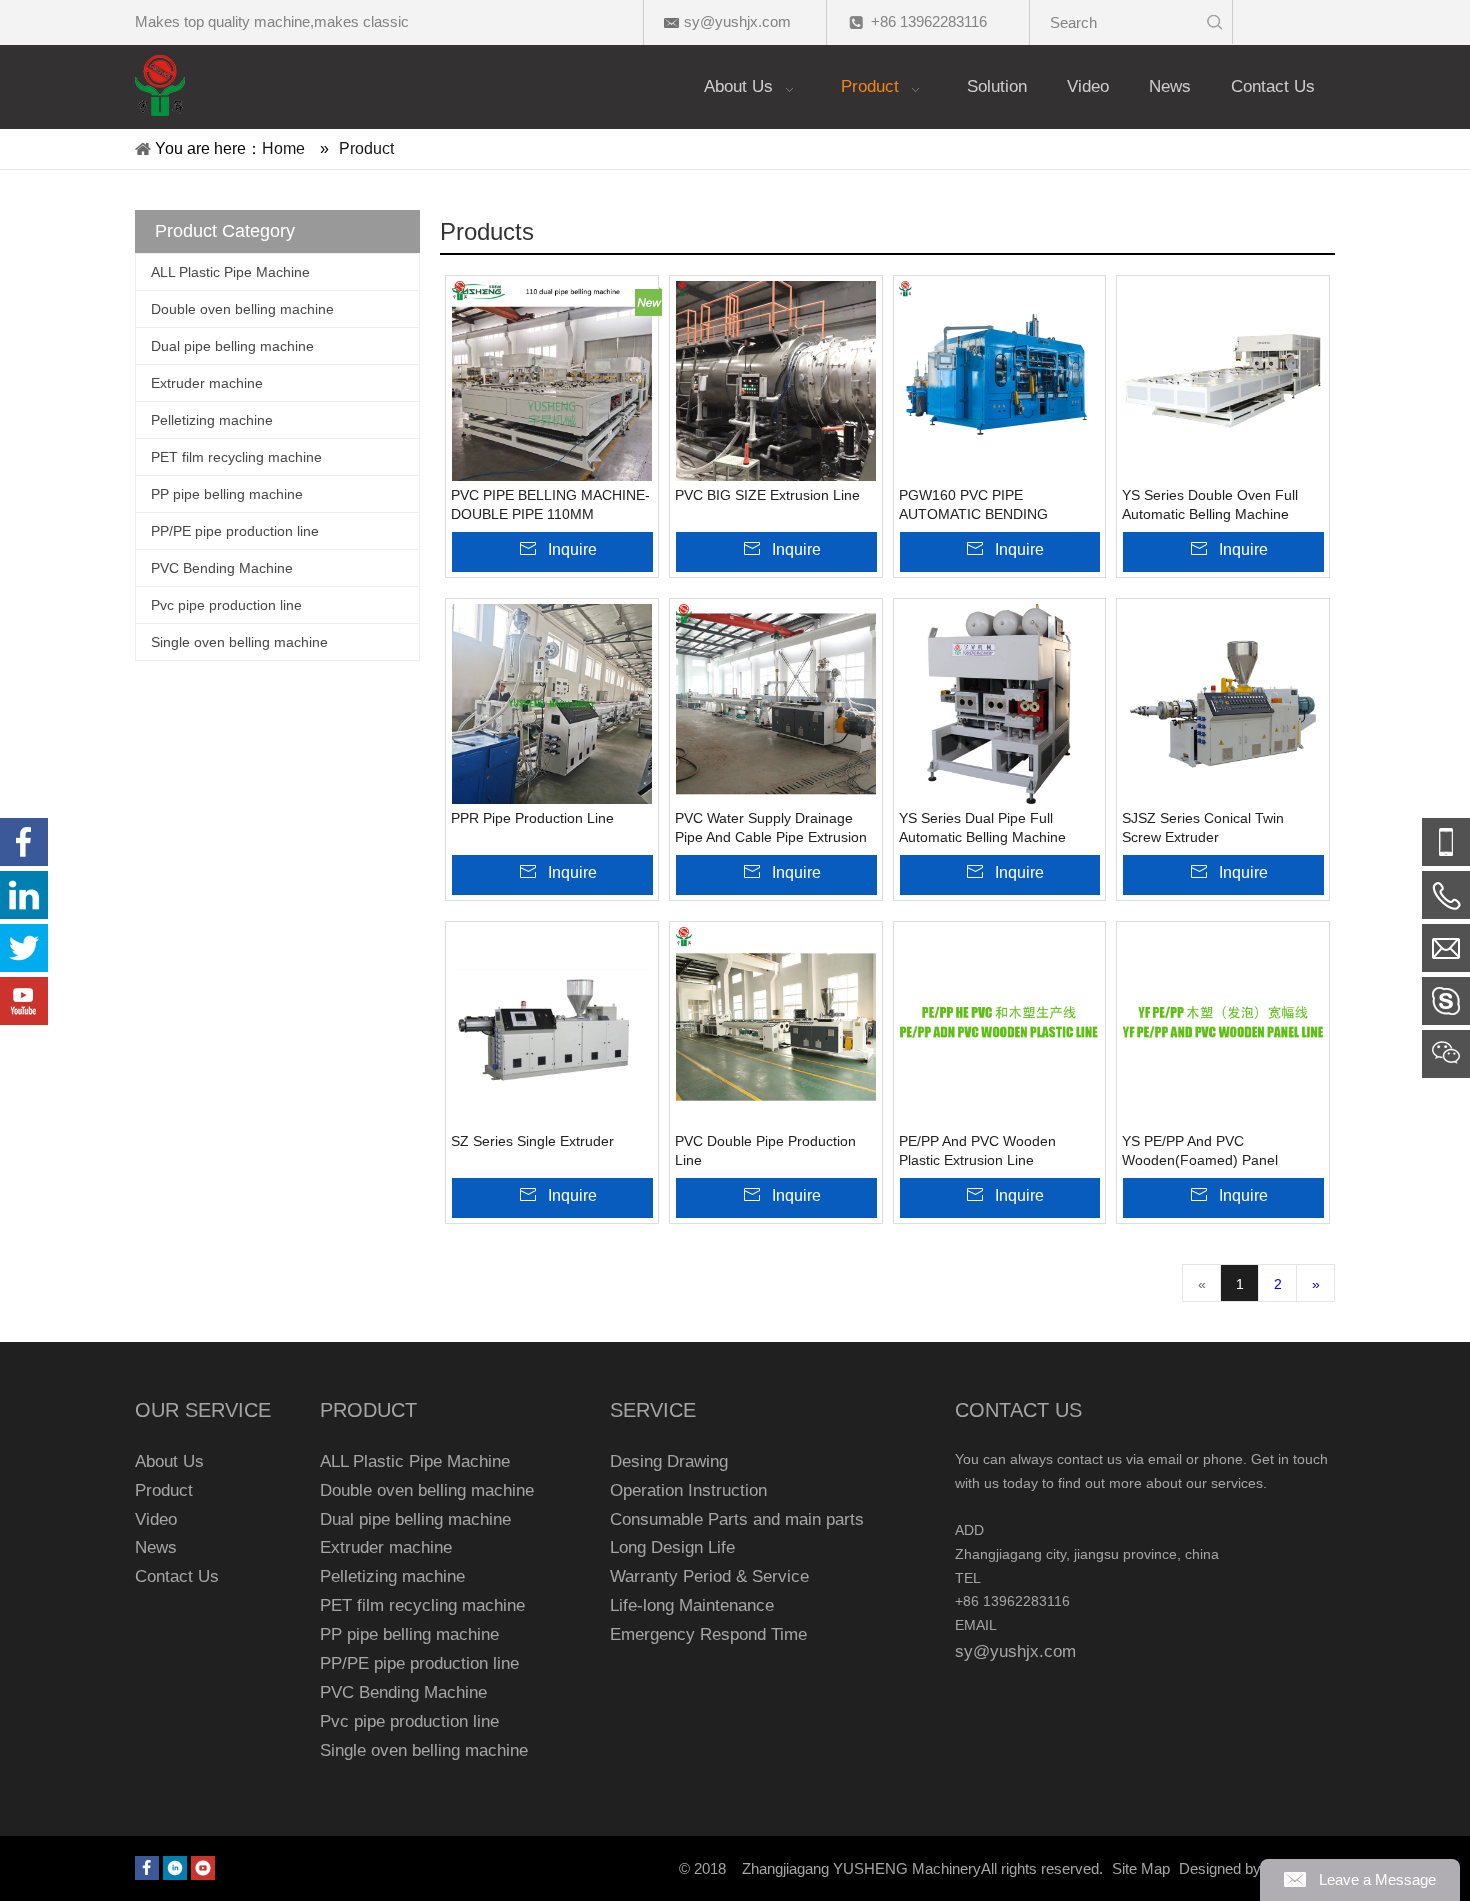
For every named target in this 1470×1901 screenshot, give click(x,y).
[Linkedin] (175, 1868)
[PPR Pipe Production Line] (552, 704)
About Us (169, 1461)
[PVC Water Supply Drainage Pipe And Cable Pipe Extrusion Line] (776, 704)
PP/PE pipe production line (235, 531)
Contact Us (177, 1576)
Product (164, 1490)
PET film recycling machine (236, 457)
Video (156, 1519)
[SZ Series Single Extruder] (552, 1027)
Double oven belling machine (242, 309)
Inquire (572, 549)
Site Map (1141, 1868)
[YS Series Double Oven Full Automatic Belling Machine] (1223, 381)
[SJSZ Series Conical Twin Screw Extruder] (1223, 704)
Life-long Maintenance (692, 1605)
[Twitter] (24, 948)
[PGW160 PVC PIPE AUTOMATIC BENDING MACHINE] (1000, 381)
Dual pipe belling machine (232, 346)
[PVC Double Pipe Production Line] (776, 1027)
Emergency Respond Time (708, 1634)
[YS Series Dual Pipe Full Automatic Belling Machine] (1000, 704)
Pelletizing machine (212, 420)
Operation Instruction (688, 1490)
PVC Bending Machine (222, 568)
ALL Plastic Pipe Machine (230, 272)
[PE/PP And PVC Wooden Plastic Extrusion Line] (1000, 1027)
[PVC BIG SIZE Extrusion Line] (776, 381)
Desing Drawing (669, 1461)
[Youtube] (203, 1868)
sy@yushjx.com (737, 21)
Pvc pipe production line (226, 605)
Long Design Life (672, 1547)
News (156, 1547)
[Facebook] (147, 1868)
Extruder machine (207, 383)
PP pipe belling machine (227, 494)
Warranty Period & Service (709, 1576)
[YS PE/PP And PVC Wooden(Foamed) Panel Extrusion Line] (1223, 1027)
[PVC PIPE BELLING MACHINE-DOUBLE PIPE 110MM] (552, 381)
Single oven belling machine (239, 642)
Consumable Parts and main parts (737, 1519)
